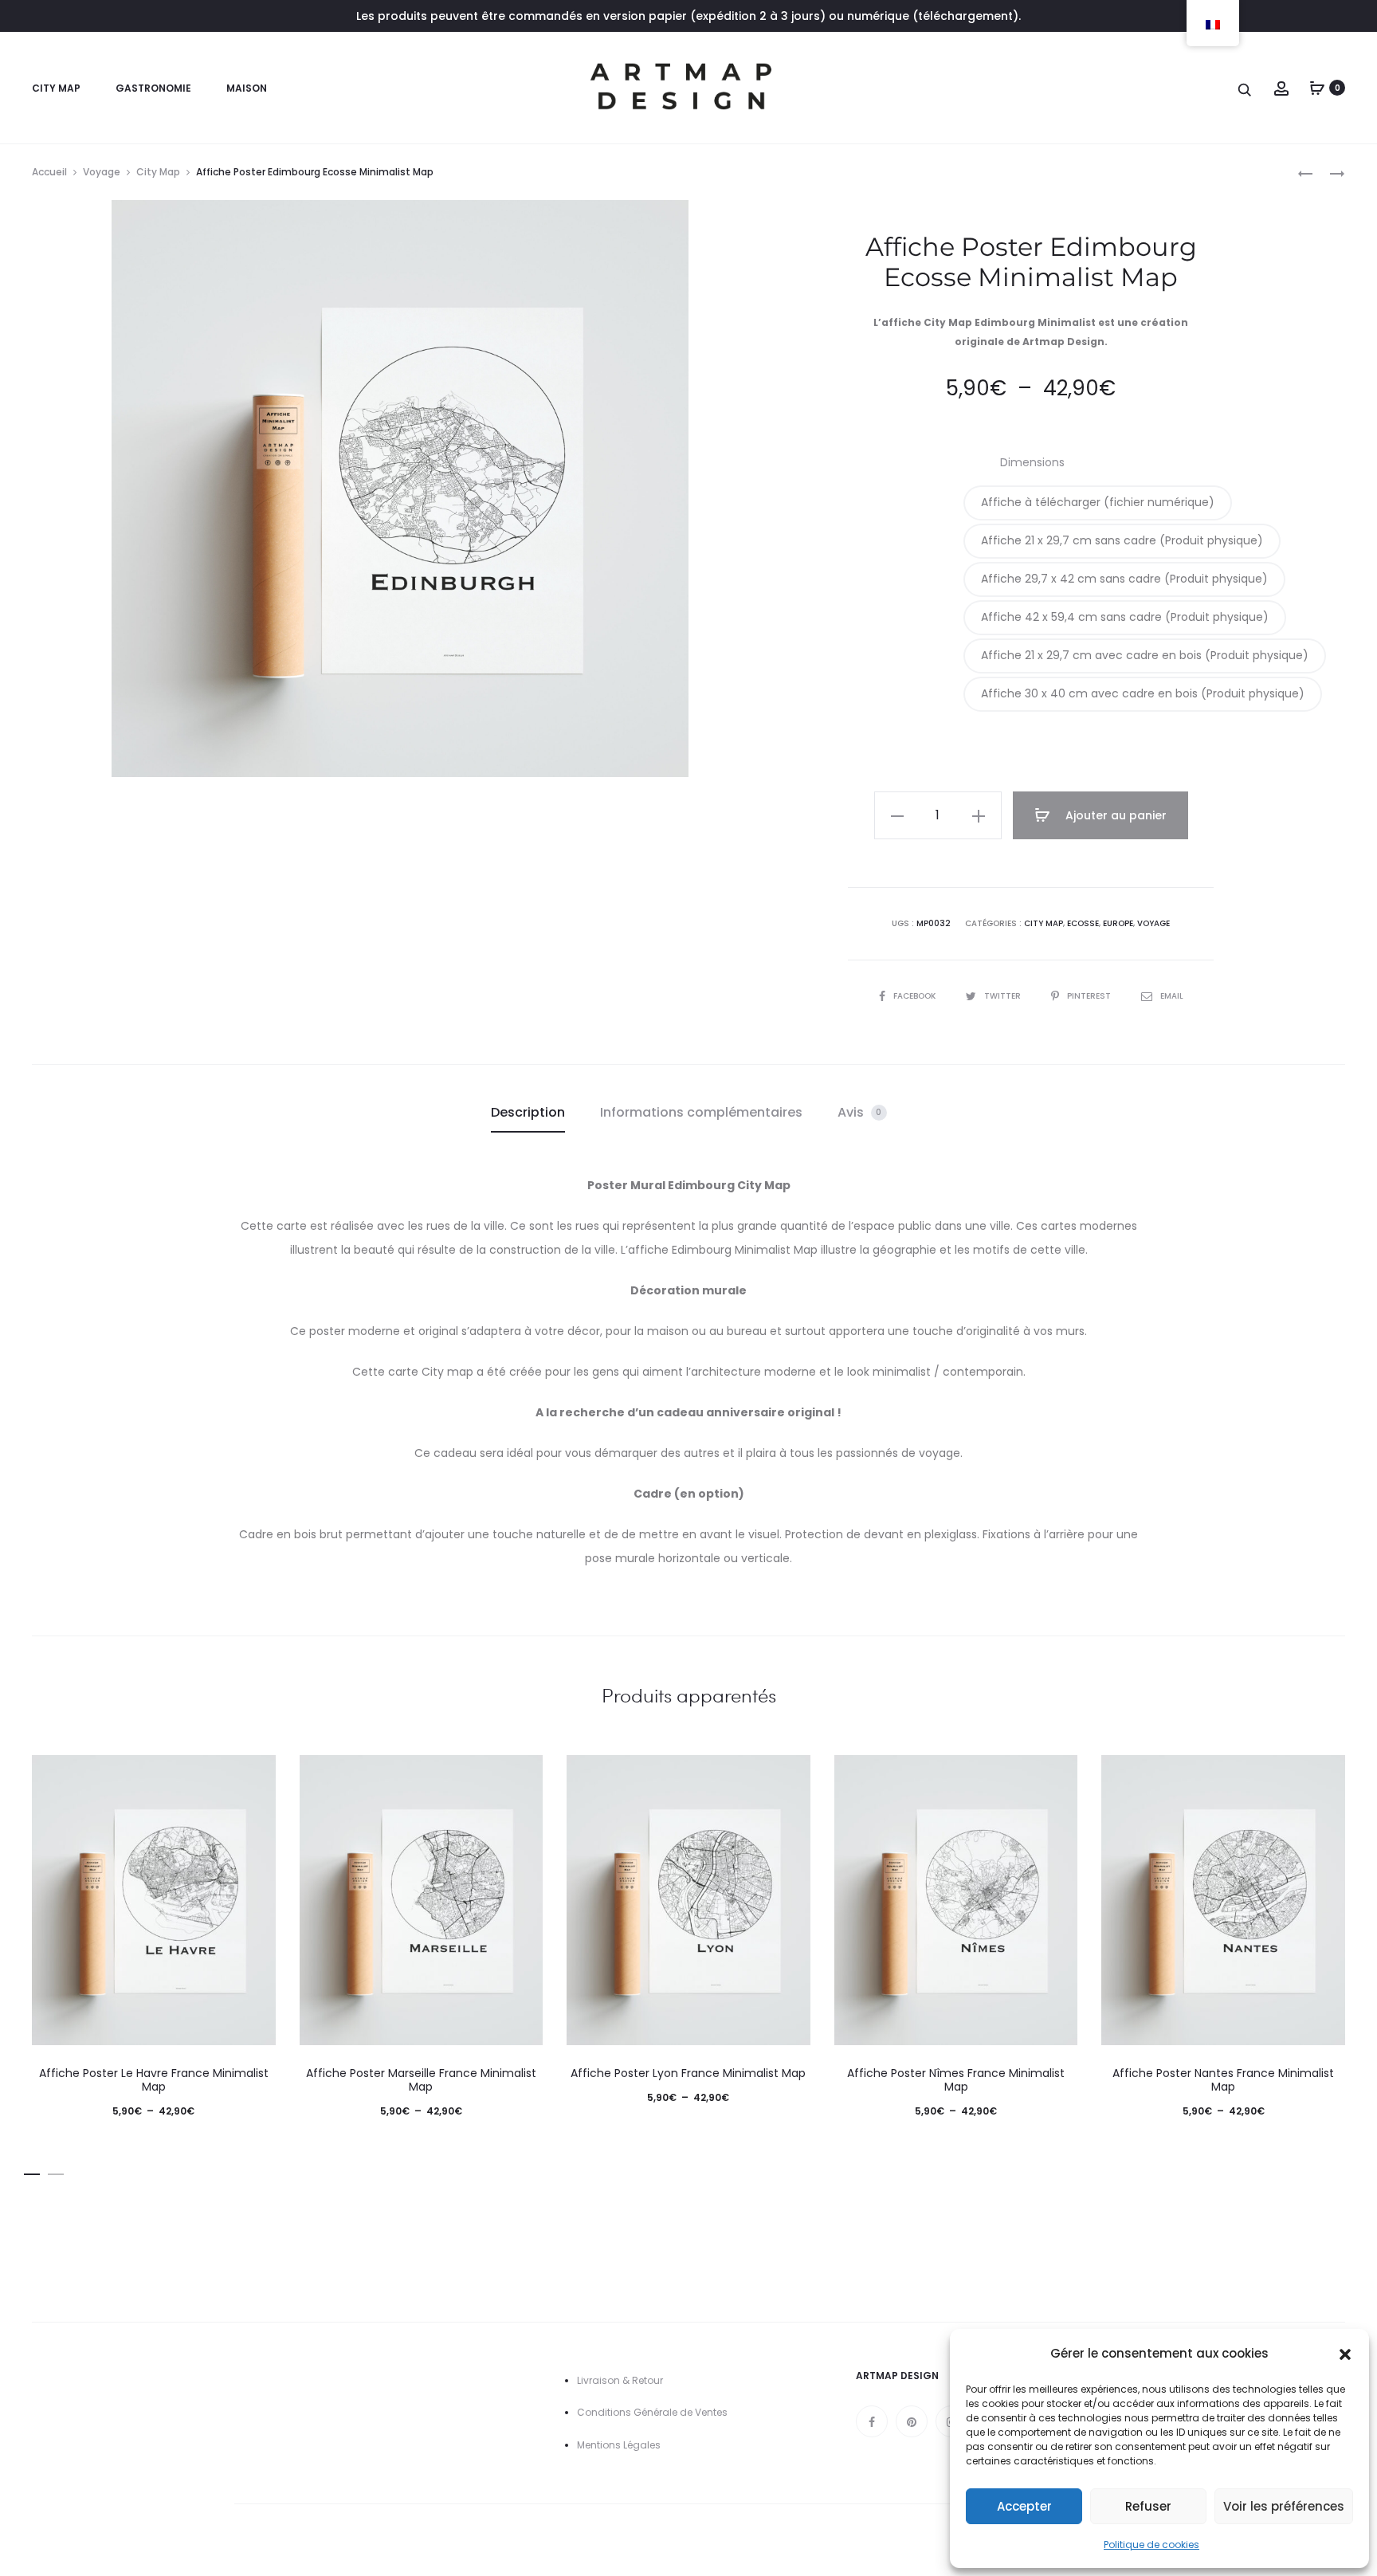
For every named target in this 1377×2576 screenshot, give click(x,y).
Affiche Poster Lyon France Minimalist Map (688, 2073)
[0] (1317, 88)
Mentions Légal (613, 2445)
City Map (56, 88)
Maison (247, 88)
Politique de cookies (1151, 2545)
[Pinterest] (912, 2421)
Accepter (1024, 2506)
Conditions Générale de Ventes (652, 2412)
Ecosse (1083, 923)
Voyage (102, 172)
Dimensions (1032, 462)
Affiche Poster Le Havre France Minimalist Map (154, 2080)
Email (1172, 996)
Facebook (916, 996)
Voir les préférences (1284, 2506)
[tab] (528, 1113)
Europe (1118, 923)
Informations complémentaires (701, 1112)
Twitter (1004, 996)
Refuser (1148, 2506)
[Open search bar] (1246, 89)
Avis (860, 1112)
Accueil (49, 172)
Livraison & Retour (620, 2380)
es (655, 2445)
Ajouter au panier (1114, 815)
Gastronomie (153, 88)
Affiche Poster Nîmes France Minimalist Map (956, 2080)
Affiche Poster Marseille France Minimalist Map (421, 2080)
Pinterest (1090, 996)
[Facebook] (872, 2421)
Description (528, 1112)
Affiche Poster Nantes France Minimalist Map (1223, 2080)
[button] (1345, 2354)
